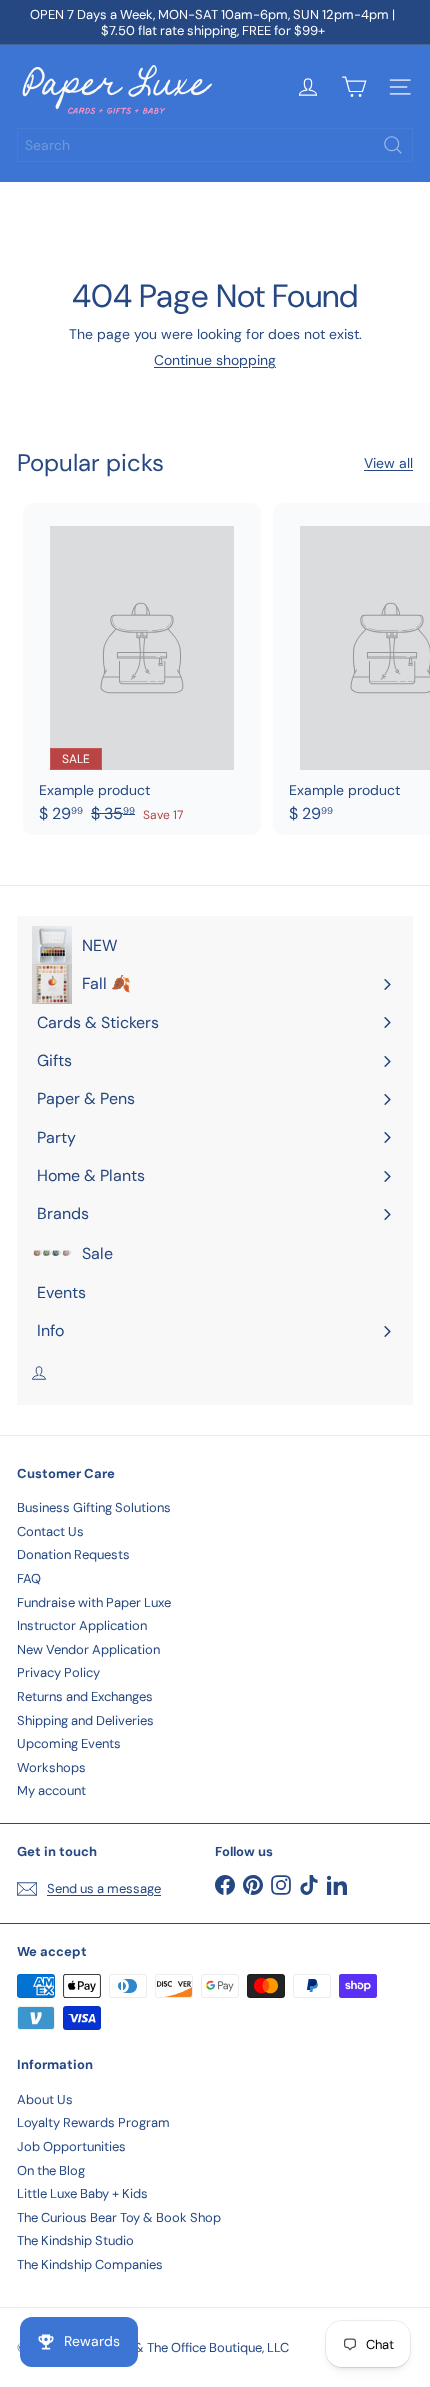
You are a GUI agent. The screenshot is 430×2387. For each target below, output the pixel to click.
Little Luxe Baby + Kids (82, 2193)
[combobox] (215, 145)
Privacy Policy (58, 1672)
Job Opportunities (71, 2146)
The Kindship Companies (90, 2264)
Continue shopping (215, 360)
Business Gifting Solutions (94, 1507)
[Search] (393, 145)
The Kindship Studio (75, 2240)
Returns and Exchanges (85, 1696)
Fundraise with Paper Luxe (94, 1602)
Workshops (51, 1767)
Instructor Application (82, 1625)
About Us (45, 2099)
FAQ (29, 1578)
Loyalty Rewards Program (93, 2122)
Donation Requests (73, 1554)
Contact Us (50, 1531)
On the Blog (51, 2170)
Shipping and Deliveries (85, 1720)
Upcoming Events (69, 1743)
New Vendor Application (88, 1649)
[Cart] (354, 87)
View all (388, 463)
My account (51, 1790)
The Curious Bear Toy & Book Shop (119, 2217)
